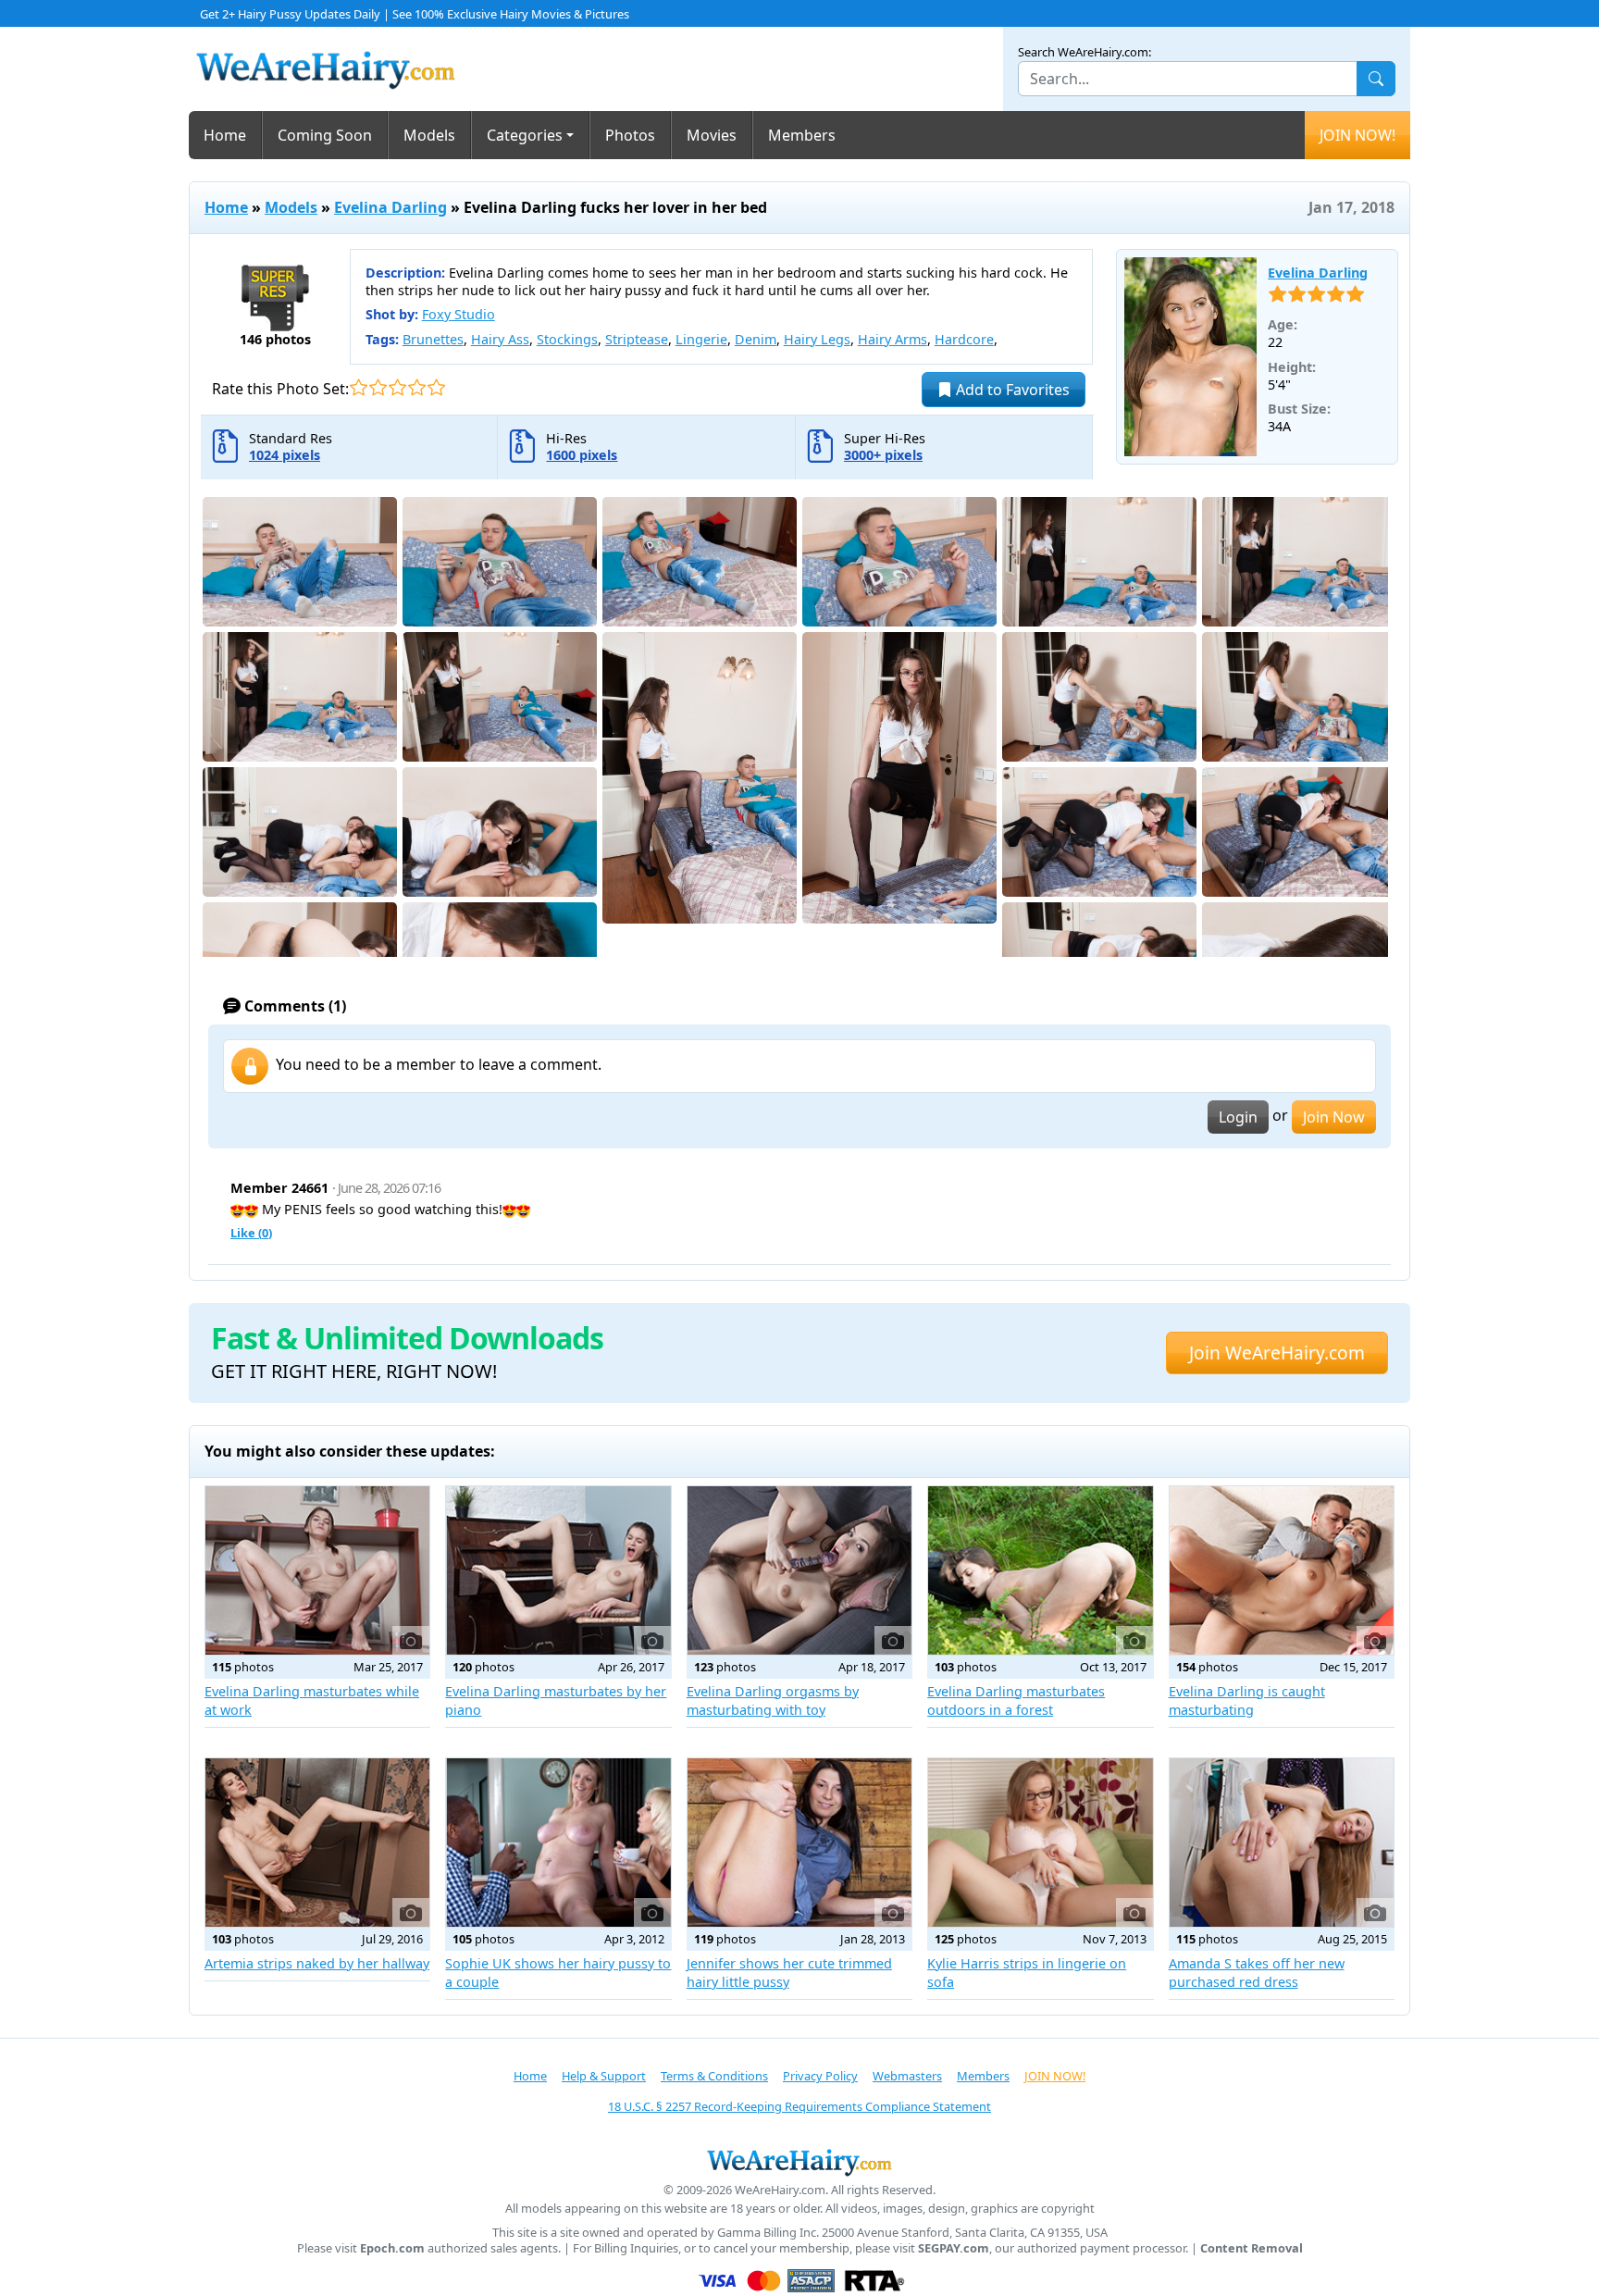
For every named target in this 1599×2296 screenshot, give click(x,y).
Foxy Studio (459, 314)
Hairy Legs (817, 339)
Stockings (567, 339)
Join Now (1334, 1117)
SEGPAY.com (954, 2248)
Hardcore (964, 339)
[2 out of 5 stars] (378, 387)
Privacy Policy (820, 2076)
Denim (756, 339)
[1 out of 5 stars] (359, 387)
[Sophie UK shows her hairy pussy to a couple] (558, 1843)
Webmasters (907, 2076)
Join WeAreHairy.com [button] (1277, 1353)
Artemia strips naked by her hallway (317, 1963)
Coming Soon (325, 135)
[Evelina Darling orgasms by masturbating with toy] (799, 1570)
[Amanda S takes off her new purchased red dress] (1282, 1843)
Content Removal (1252, 2248)
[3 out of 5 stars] (397, 387)
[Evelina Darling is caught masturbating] (1282, 1570)
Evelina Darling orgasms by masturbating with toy (773, 1700)
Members (802, 135)
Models (429, 135)
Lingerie (701, 339)
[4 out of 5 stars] (417, 387)
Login (1238, 1117)
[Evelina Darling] (1191, 357)
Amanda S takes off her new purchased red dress (1257, 1973)
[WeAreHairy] (799, 2162)
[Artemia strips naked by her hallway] (317, 1843)
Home (225, 135)
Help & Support (604, 2076)
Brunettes (433, 339)
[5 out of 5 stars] (436, 387)
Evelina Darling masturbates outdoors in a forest (1016, 1700)
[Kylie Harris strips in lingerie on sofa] (1040, 1843)
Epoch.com (392, 2248)
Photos (630, 135)
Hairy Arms (892, 339)
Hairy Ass (500, 339)
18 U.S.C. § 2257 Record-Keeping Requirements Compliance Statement (799, 2106)
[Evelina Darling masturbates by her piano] (558, 1570)
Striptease (637, 339)
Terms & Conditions (714, 2076)
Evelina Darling (390, 207)
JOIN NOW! (1357, 135)
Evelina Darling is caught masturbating (1247, 1700)
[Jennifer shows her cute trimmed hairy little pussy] (799, 1843)
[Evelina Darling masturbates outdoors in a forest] (1040, 1570)
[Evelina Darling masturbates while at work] (317, 1570)
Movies (712, 135)
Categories (525, 135)
